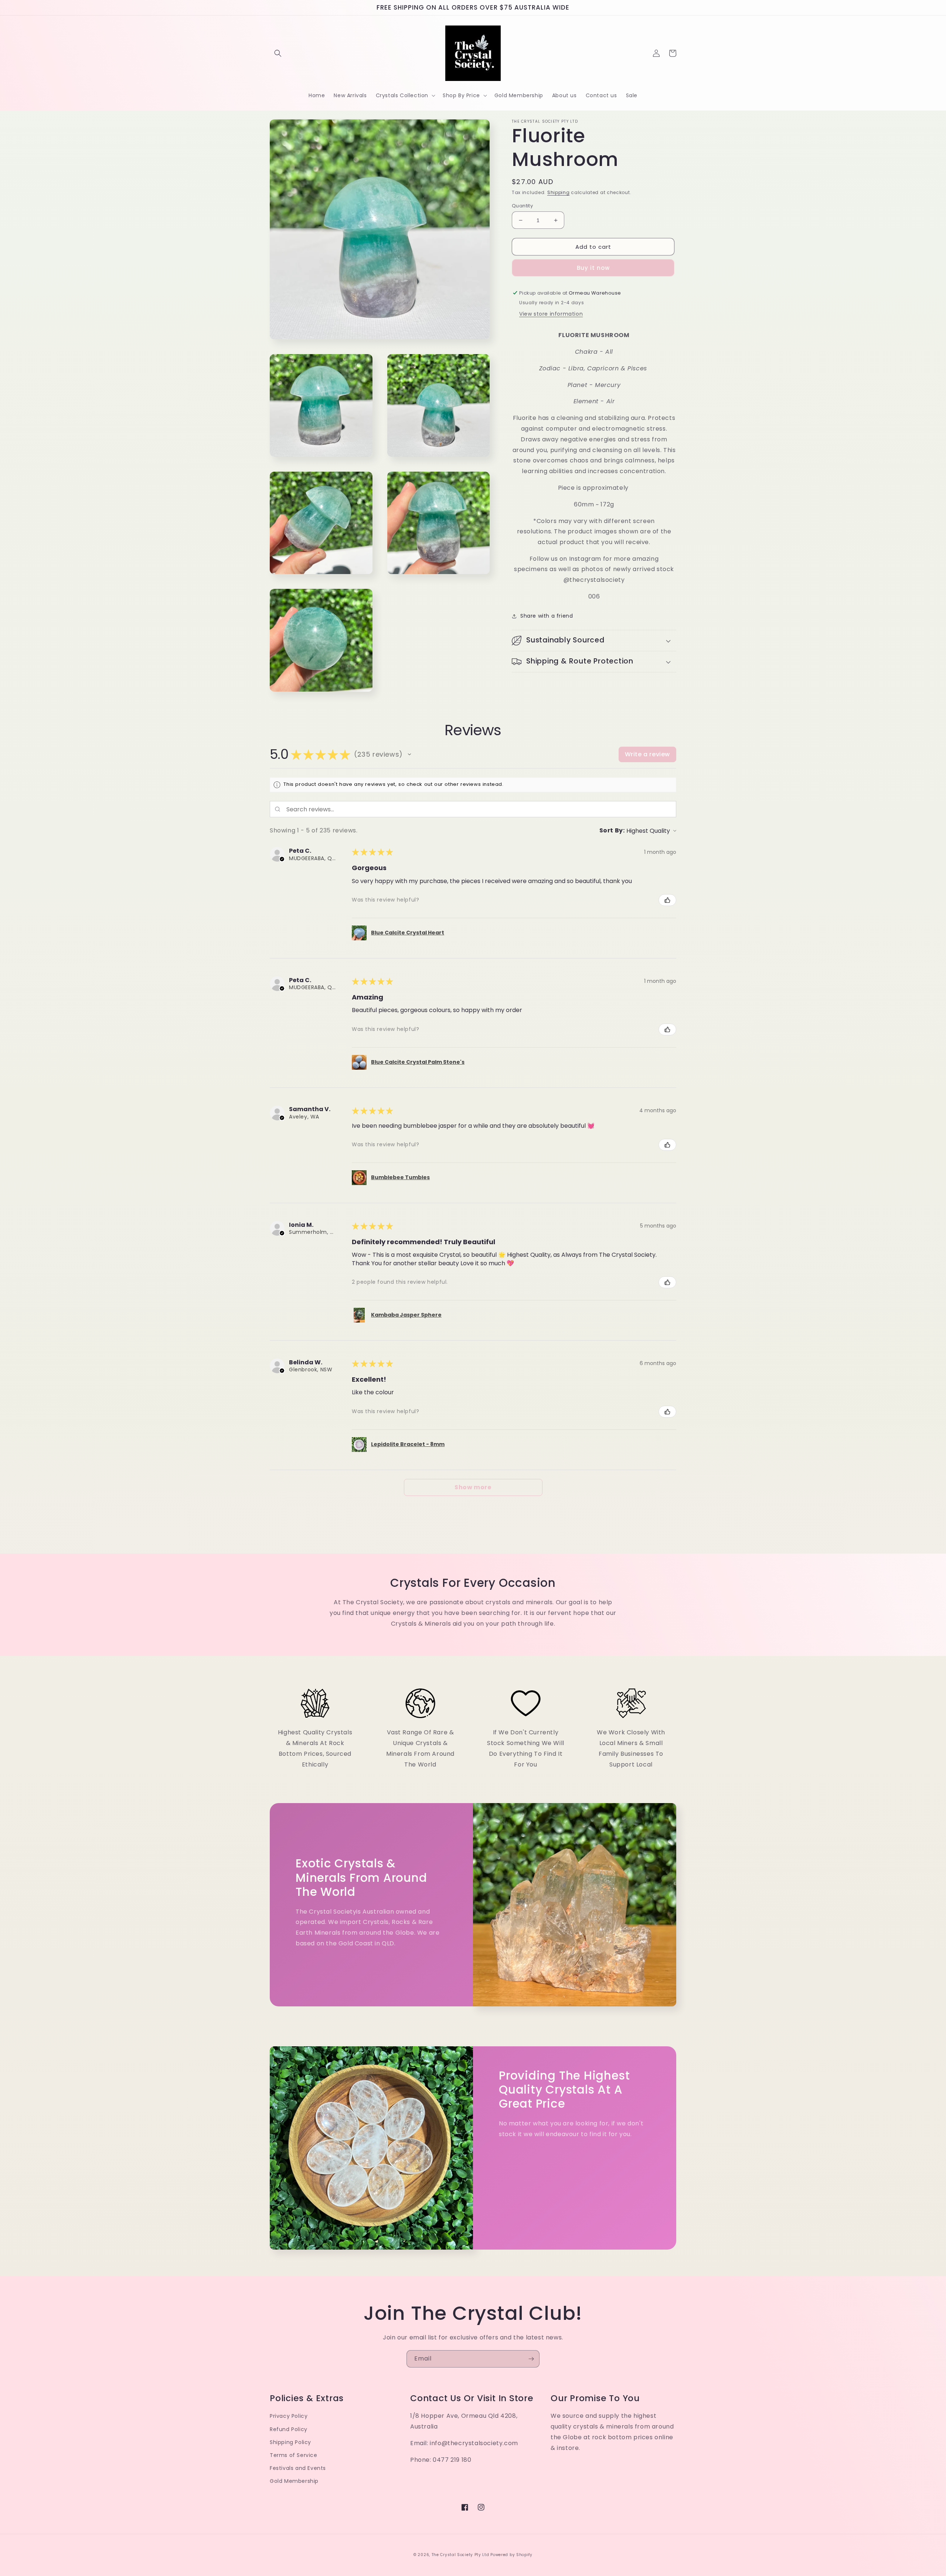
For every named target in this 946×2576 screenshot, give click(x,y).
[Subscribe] (531, 2359)
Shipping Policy (290, 2442)
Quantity (522, 206)
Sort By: (612, 830)
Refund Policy (289, 2429)
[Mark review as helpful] (667, 900)
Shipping (559, 192)
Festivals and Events (298, 2468)
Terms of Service (294, 2455)
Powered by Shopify (511, 2555)
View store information (551, 314)
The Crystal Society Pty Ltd (460, 2555)
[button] (278, 53)
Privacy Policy (289, 2416)
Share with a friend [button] (547, 616)
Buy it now (593, 268)
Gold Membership (294, 2481)
